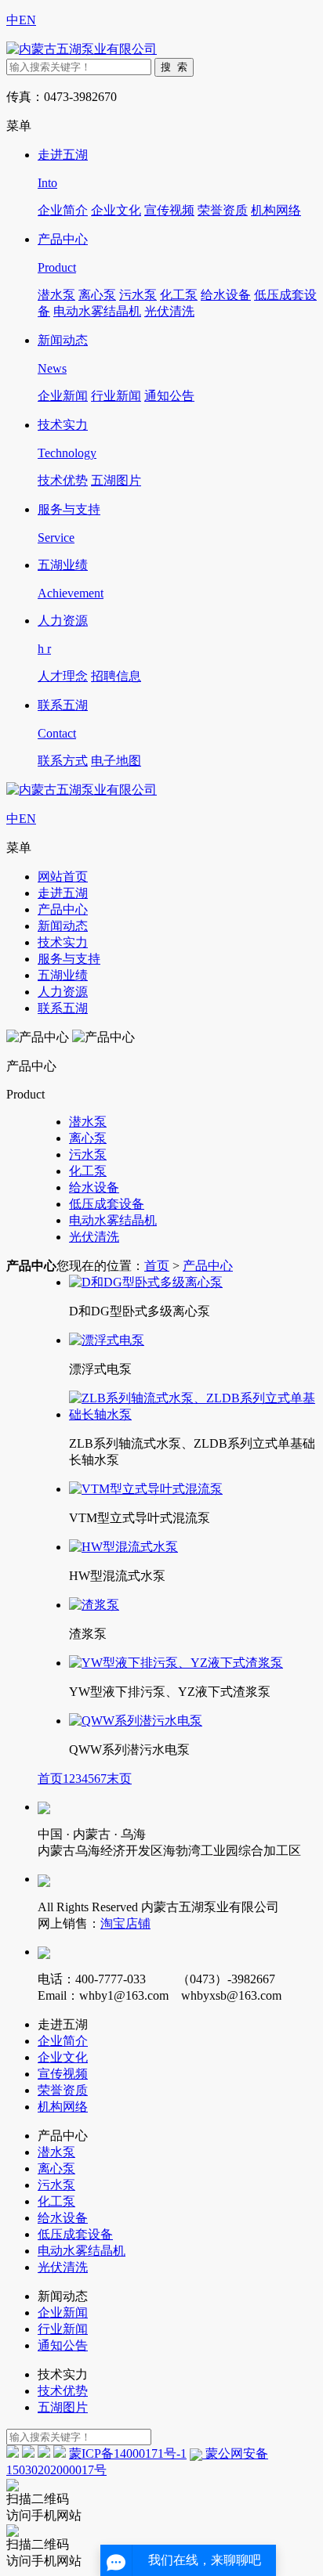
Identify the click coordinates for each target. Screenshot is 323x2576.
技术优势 (63, 480)
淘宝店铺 (125, 1923)
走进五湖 (63, 893)
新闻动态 (63, 926)
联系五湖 (63, 1008)
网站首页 (63, 877)
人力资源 (63, 992)
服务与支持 (69, 959)
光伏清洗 (169, 311)
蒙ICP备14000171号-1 (128, 2453)
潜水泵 (56, 295)
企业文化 (116, 210)
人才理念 (63, 676)
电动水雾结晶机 (97, 311)
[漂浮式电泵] (107, 1340)
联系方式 (63, 761)
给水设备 (226, 295)
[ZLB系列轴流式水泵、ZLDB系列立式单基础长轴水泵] (193, 1414)
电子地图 (116, 761)
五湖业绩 (63, 975)
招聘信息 (116, 676)
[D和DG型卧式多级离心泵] (146, 1282)
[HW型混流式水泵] (123, 1547)
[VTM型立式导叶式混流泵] (146, 1489)
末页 (119, 1779)
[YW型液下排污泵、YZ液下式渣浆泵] (176, 1663)
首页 (157, 1266)
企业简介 (63, 210)
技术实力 (63, 942)
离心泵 (97, 295)
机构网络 (276, 210)
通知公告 (169, 396)
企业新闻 (63, 396)
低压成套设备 (107, 1204)
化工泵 (179, 295)
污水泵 (138, 295)
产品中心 (63, 909)
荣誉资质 (223, 210)
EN (27, 20)
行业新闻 (116, 396)
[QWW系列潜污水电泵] (136, 1721)
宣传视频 (169, 210)
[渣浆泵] (94, 1605)
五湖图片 (116, 480)
